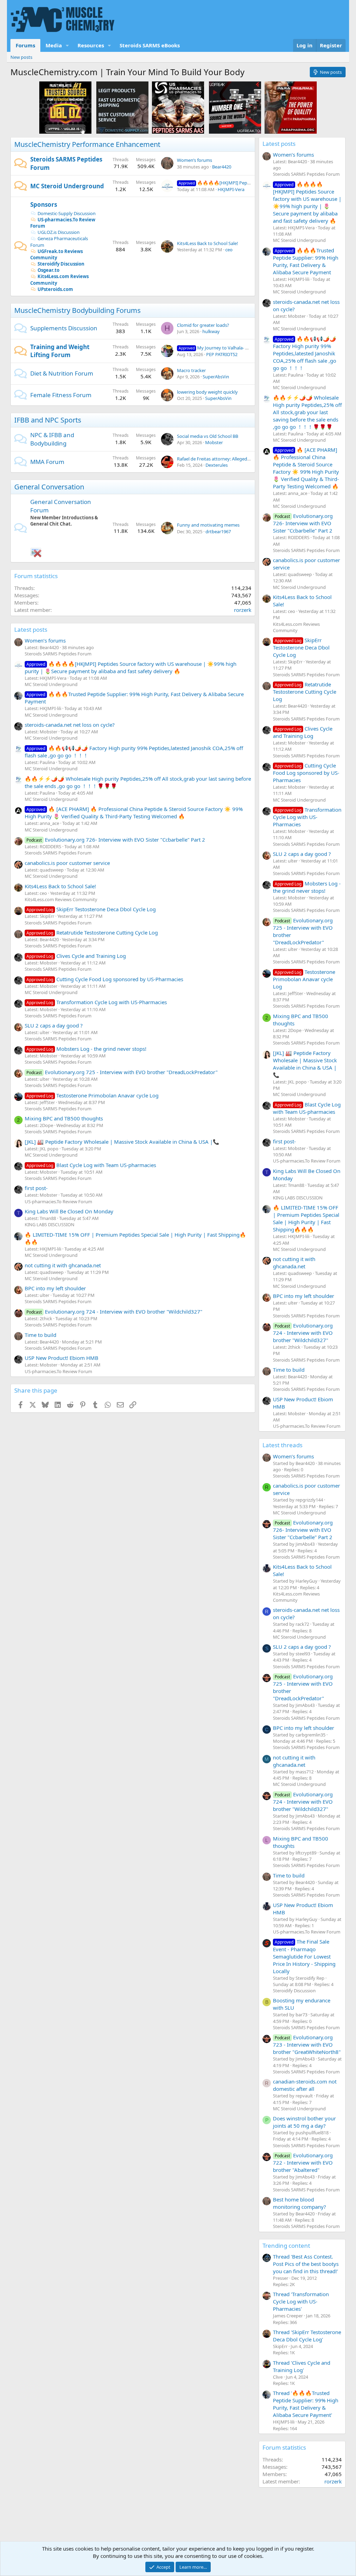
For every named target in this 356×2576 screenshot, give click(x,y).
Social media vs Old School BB (208, 436)
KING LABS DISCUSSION (50, 1224)
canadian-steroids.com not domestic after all (305, 2085)
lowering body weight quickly (207, 392)
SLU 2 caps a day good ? (54, 1025)
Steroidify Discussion (61, 264)
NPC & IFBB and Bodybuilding (52, 439)
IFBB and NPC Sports (48, 420)
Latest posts (31, 629)
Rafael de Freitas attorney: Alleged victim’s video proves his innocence (249, 459)
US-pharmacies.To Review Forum (63, 223)
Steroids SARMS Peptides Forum (58, 654)
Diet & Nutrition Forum (62, 373)
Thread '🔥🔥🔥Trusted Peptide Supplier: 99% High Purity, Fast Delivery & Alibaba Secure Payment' (306, 2404)
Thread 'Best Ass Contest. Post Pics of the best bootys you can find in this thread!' (306, 2264)
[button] (67, 45)
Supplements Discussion (64, 328)
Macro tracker (191, 370)
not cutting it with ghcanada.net (63, 1265)
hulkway (211, 331)
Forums (25, 45)
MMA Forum (47, 462)
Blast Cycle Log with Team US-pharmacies (91, 1165)
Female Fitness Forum (61, 395)
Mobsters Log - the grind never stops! (86, 1049)
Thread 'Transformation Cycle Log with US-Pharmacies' (301, 2301)
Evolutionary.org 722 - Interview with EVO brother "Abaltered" (303, 2163)
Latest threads (282, 1445)
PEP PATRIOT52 (222, 354)
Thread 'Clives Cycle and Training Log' (302, 2366)
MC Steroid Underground (67, 186)
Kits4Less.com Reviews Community (61, 899)
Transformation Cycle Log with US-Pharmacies (97, 1002)
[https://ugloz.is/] (65, 107)
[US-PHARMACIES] (178, 107)
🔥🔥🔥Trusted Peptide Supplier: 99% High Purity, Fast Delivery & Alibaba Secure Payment (306, 261)
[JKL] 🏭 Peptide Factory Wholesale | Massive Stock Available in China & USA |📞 (122, 1142)
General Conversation (49, 487)
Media (54, 45)
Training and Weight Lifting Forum (60, 351)
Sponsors (44, 204)
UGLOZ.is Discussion (59, 232)
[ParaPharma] (291, 107)
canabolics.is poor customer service (67, 863)
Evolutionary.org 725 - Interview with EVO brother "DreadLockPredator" (122, 1072)
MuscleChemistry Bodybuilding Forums (78, 310)
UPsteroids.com (55, 289)
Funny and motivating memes (208, 525)
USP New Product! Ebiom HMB (62, 1358)
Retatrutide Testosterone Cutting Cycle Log (92, 932)
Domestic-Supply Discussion (67, 213)
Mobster (214, 442)
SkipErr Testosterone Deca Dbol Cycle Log (91, 909)
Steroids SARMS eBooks (150, 45)
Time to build (41, 1335)
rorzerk (243, 610)
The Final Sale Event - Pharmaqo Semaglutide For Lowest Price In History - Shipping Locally (304, 1956)
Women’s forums (195, 160)
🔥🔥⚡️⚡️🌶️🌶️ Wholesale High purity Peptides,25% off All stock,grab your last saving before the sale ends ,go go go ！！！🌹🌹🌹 (307, 412)
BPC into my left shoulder (55, 1288)
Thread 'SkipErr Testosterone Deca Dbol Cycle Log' (307, 2336)
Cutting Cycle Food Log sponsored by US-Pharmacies (105, 979)
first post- (36, 1188)
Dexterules (217, 465)
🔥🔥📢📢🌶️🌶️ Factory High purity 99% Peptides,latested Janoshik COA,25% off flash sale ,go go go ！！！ (305, 353)
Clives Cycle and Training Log (76, 956)
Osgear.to (48, 270)
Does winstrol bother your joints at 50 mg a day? (304, 2122)
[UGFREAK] (235, 107)
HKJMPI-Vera (231, 189)
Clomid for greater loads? (203, 325)
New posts (21, 57)
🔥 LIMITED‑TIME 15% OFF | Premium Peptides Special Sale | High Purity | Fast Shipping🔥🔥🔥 (306, 1218)
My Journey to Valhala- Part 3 (218, 348)
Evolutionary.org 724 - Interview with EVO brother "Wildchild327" (114, 1311)
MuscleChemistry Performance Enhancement (87, 144)
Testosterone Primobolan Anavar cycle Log (92, 1095)
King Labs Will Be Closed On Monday (69, 1211)
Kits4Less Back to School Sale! (208, 243)
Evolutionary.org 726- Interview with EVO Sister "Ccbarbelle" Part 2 (116, 840)
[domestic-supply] (122, 107)
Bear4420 (222, 167)
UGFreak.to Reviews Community (56, 254)
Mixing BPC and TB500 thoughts (64, 1118)
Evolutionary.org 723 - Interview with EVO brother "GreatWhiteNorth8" (307, 2045)
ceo (229, 250)
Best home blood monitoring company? (300, 2203)
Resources (91, 45)
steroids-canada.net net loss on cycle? (70, 725)
